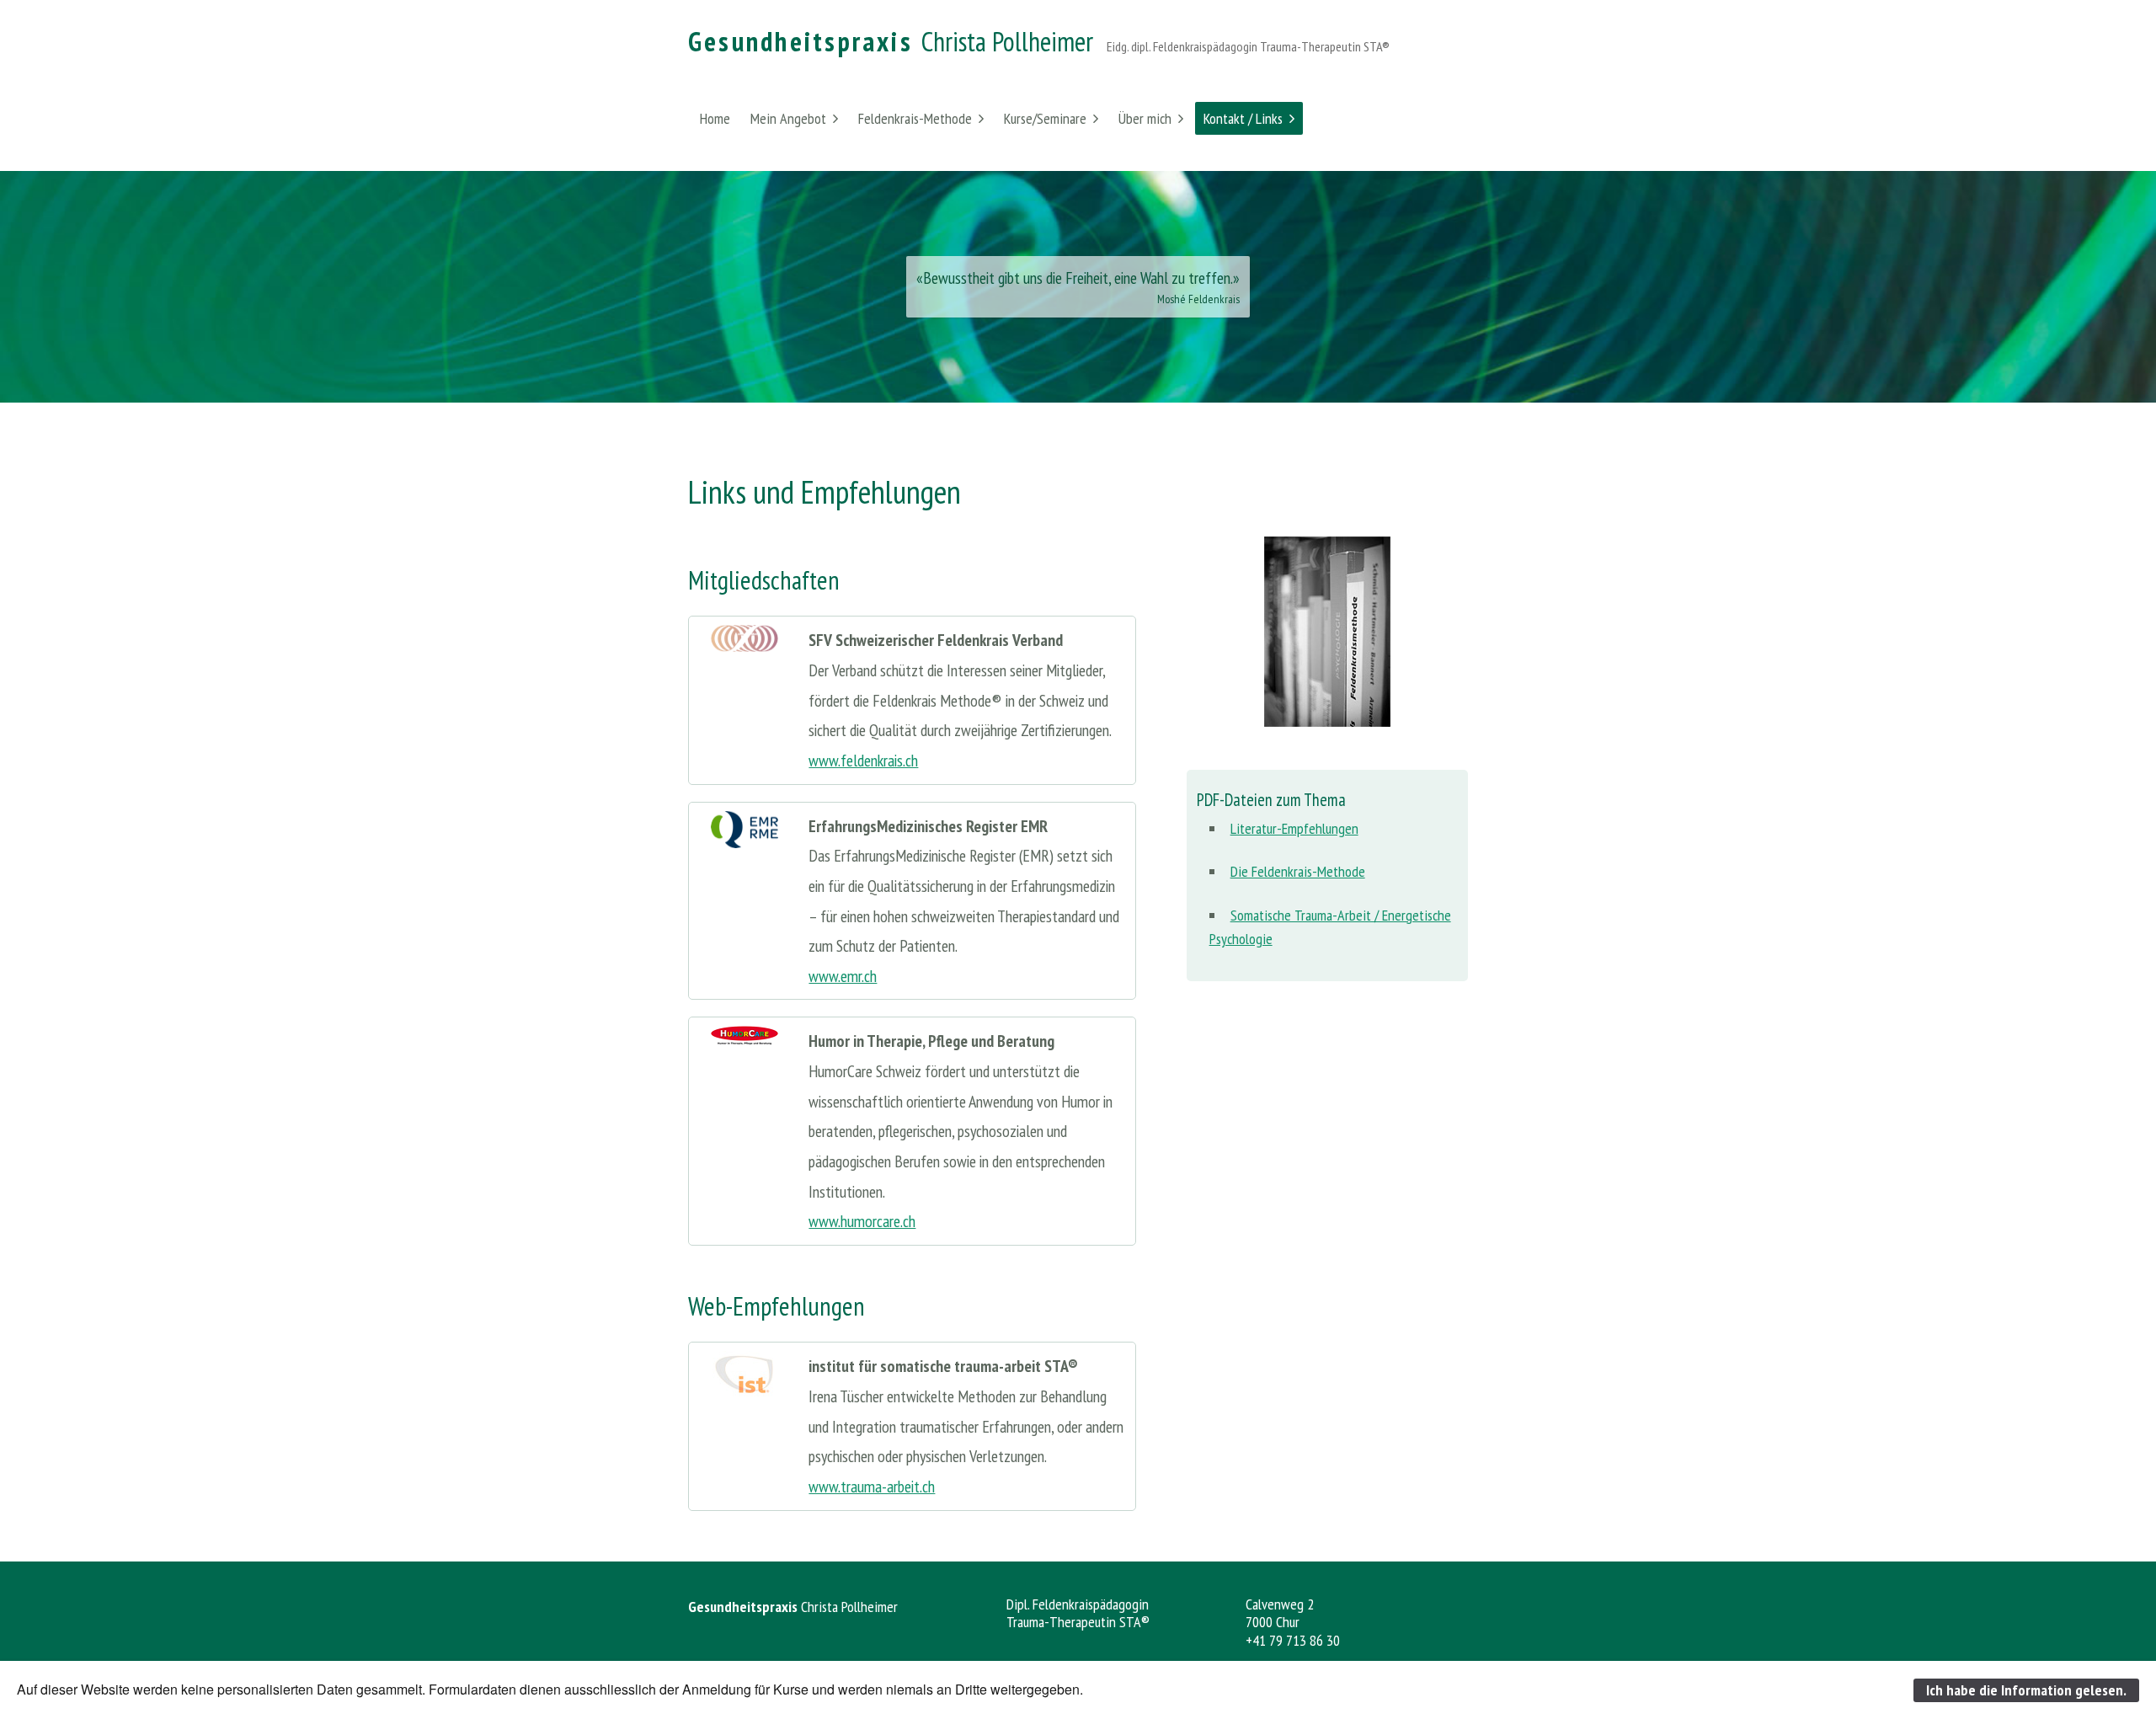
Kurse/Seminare (1045, 118)
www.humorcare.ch (862, 1221)
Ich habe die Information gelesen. (2026, 1690)
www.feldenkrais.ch (863, 760)
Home (715, 118)
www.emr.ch (843, 976)
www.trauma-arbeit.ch (872, 1486)
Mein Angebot (788, 118)
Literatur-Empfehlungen (1294, 828)
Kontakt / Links (1243, 118)
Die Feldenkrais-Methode (1298, 871)
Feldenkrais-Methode (915, 118)
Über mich (1145, 118)
